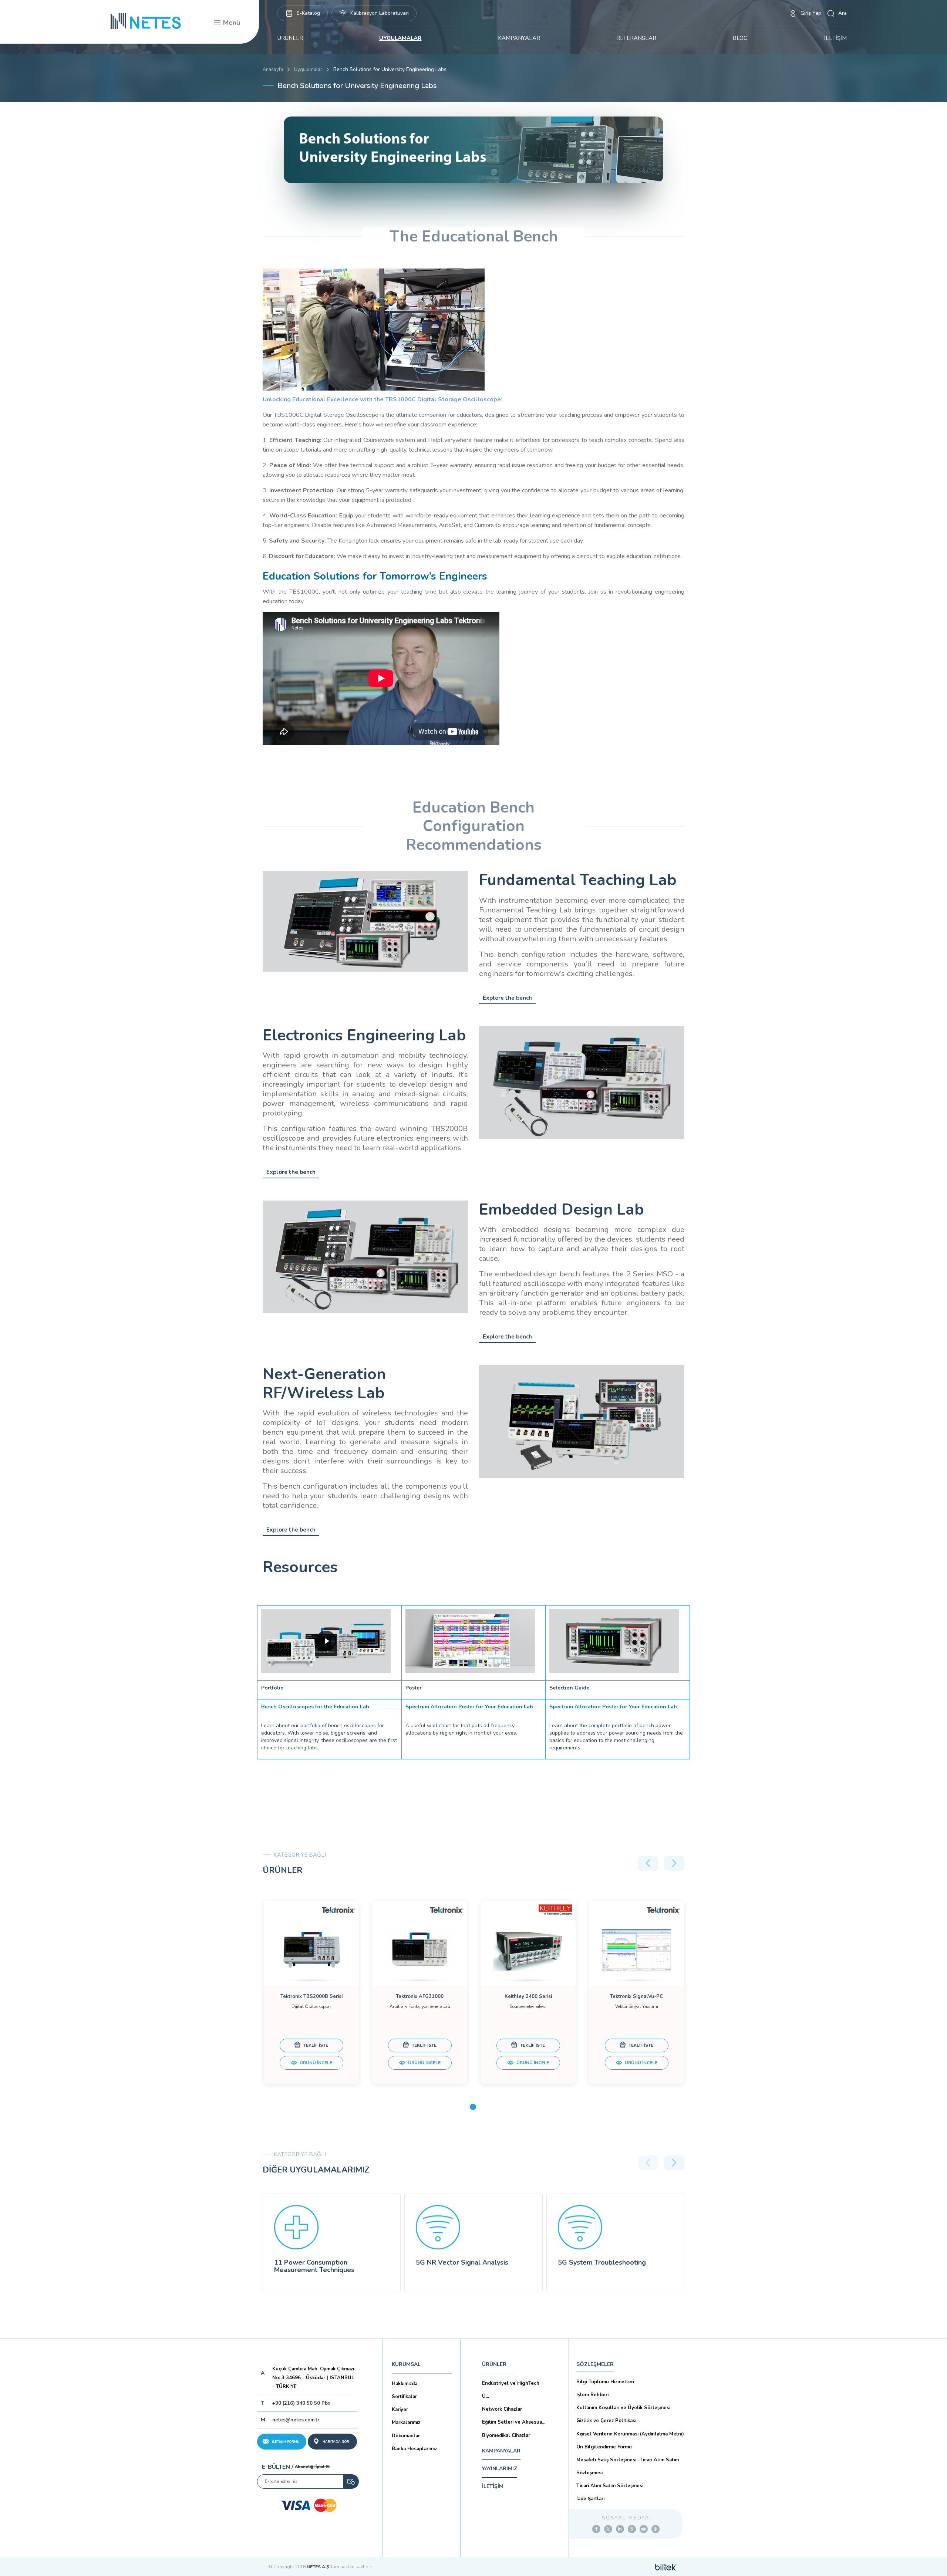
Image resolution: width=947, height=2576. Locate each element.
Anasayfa (273, 70)
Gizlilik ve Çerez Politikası (606, 2421)
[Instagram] (632, 2529)
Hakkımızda (405, 2384)
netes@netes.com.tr (296, 2420)
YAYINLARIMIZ (500, 2469)
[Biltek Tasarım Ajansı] (666, 2567)
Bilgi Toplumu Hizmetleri (605, 2382)
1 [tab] (473, 2107)
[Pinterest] (656, 2529)
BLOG (740, 38)
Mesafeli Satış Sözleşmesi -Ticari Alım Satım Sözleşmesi (628, 2466)
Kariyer (400, 2410)
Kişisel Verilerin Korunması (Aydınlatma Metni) (630, 2434)
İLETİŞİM (835, 38)
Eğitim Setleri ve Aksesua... (514, 2422)
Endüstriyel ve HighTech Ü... (511, 2390)
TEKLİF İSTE (315, 2045)
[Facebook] (596, 2529)
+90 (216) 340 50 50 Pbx (301, 2403)
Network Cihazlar (502, 2409)
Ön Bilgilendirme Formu (604, 2447)
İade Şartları (590, 2499)
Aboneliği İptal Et (312, 2467)
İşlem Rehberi (592, 2395)
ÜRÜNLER (290, 38)
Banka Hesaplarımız (414, 2449)
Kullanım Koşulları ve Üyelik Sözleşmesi (623, 2408)
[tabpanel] (311, 1992)
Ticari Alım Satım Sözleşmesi (610, 2486)
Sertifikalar (404, 2397)
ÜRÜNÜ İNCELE (315, 2063)
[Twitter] (608, 2529)
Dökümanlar (406, 2436)
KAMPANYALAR (519, 38)
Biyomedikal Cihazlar (506, 2435)
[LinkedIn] (620, 2529)
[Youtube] (644, 2529)
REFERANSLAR (636, 38)
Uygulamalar (308, 70)
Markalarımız (406, 2423)
